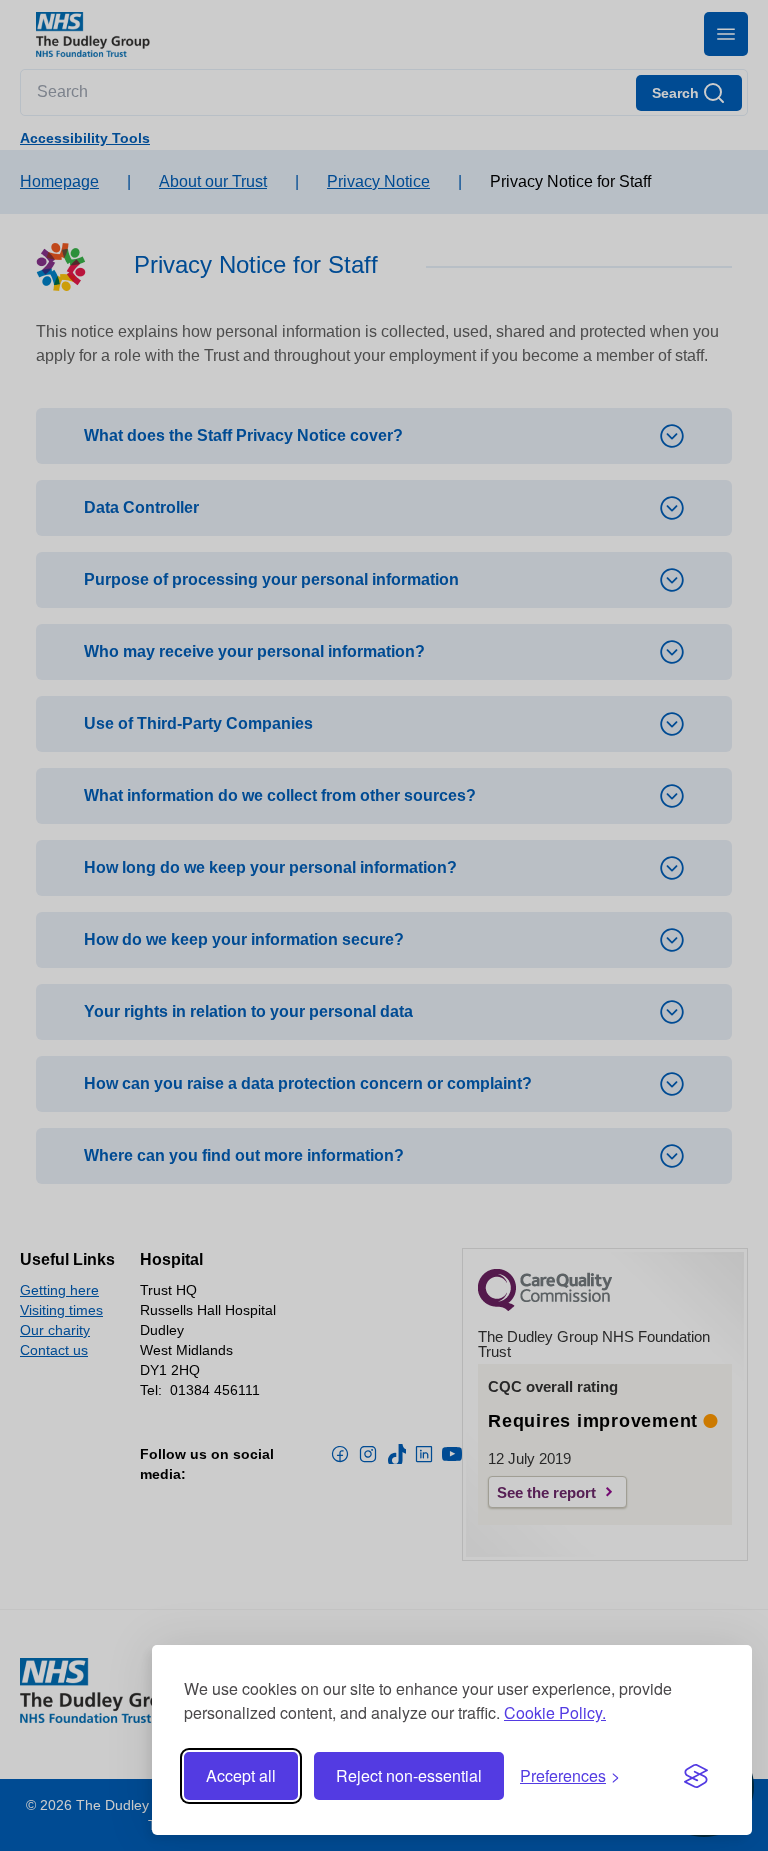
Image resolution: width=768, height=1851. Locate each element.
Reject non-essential (409, 1775)
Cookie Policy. (555, 1712)
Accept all (241, 1775)
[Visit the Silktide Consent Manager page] (696, 1776)
